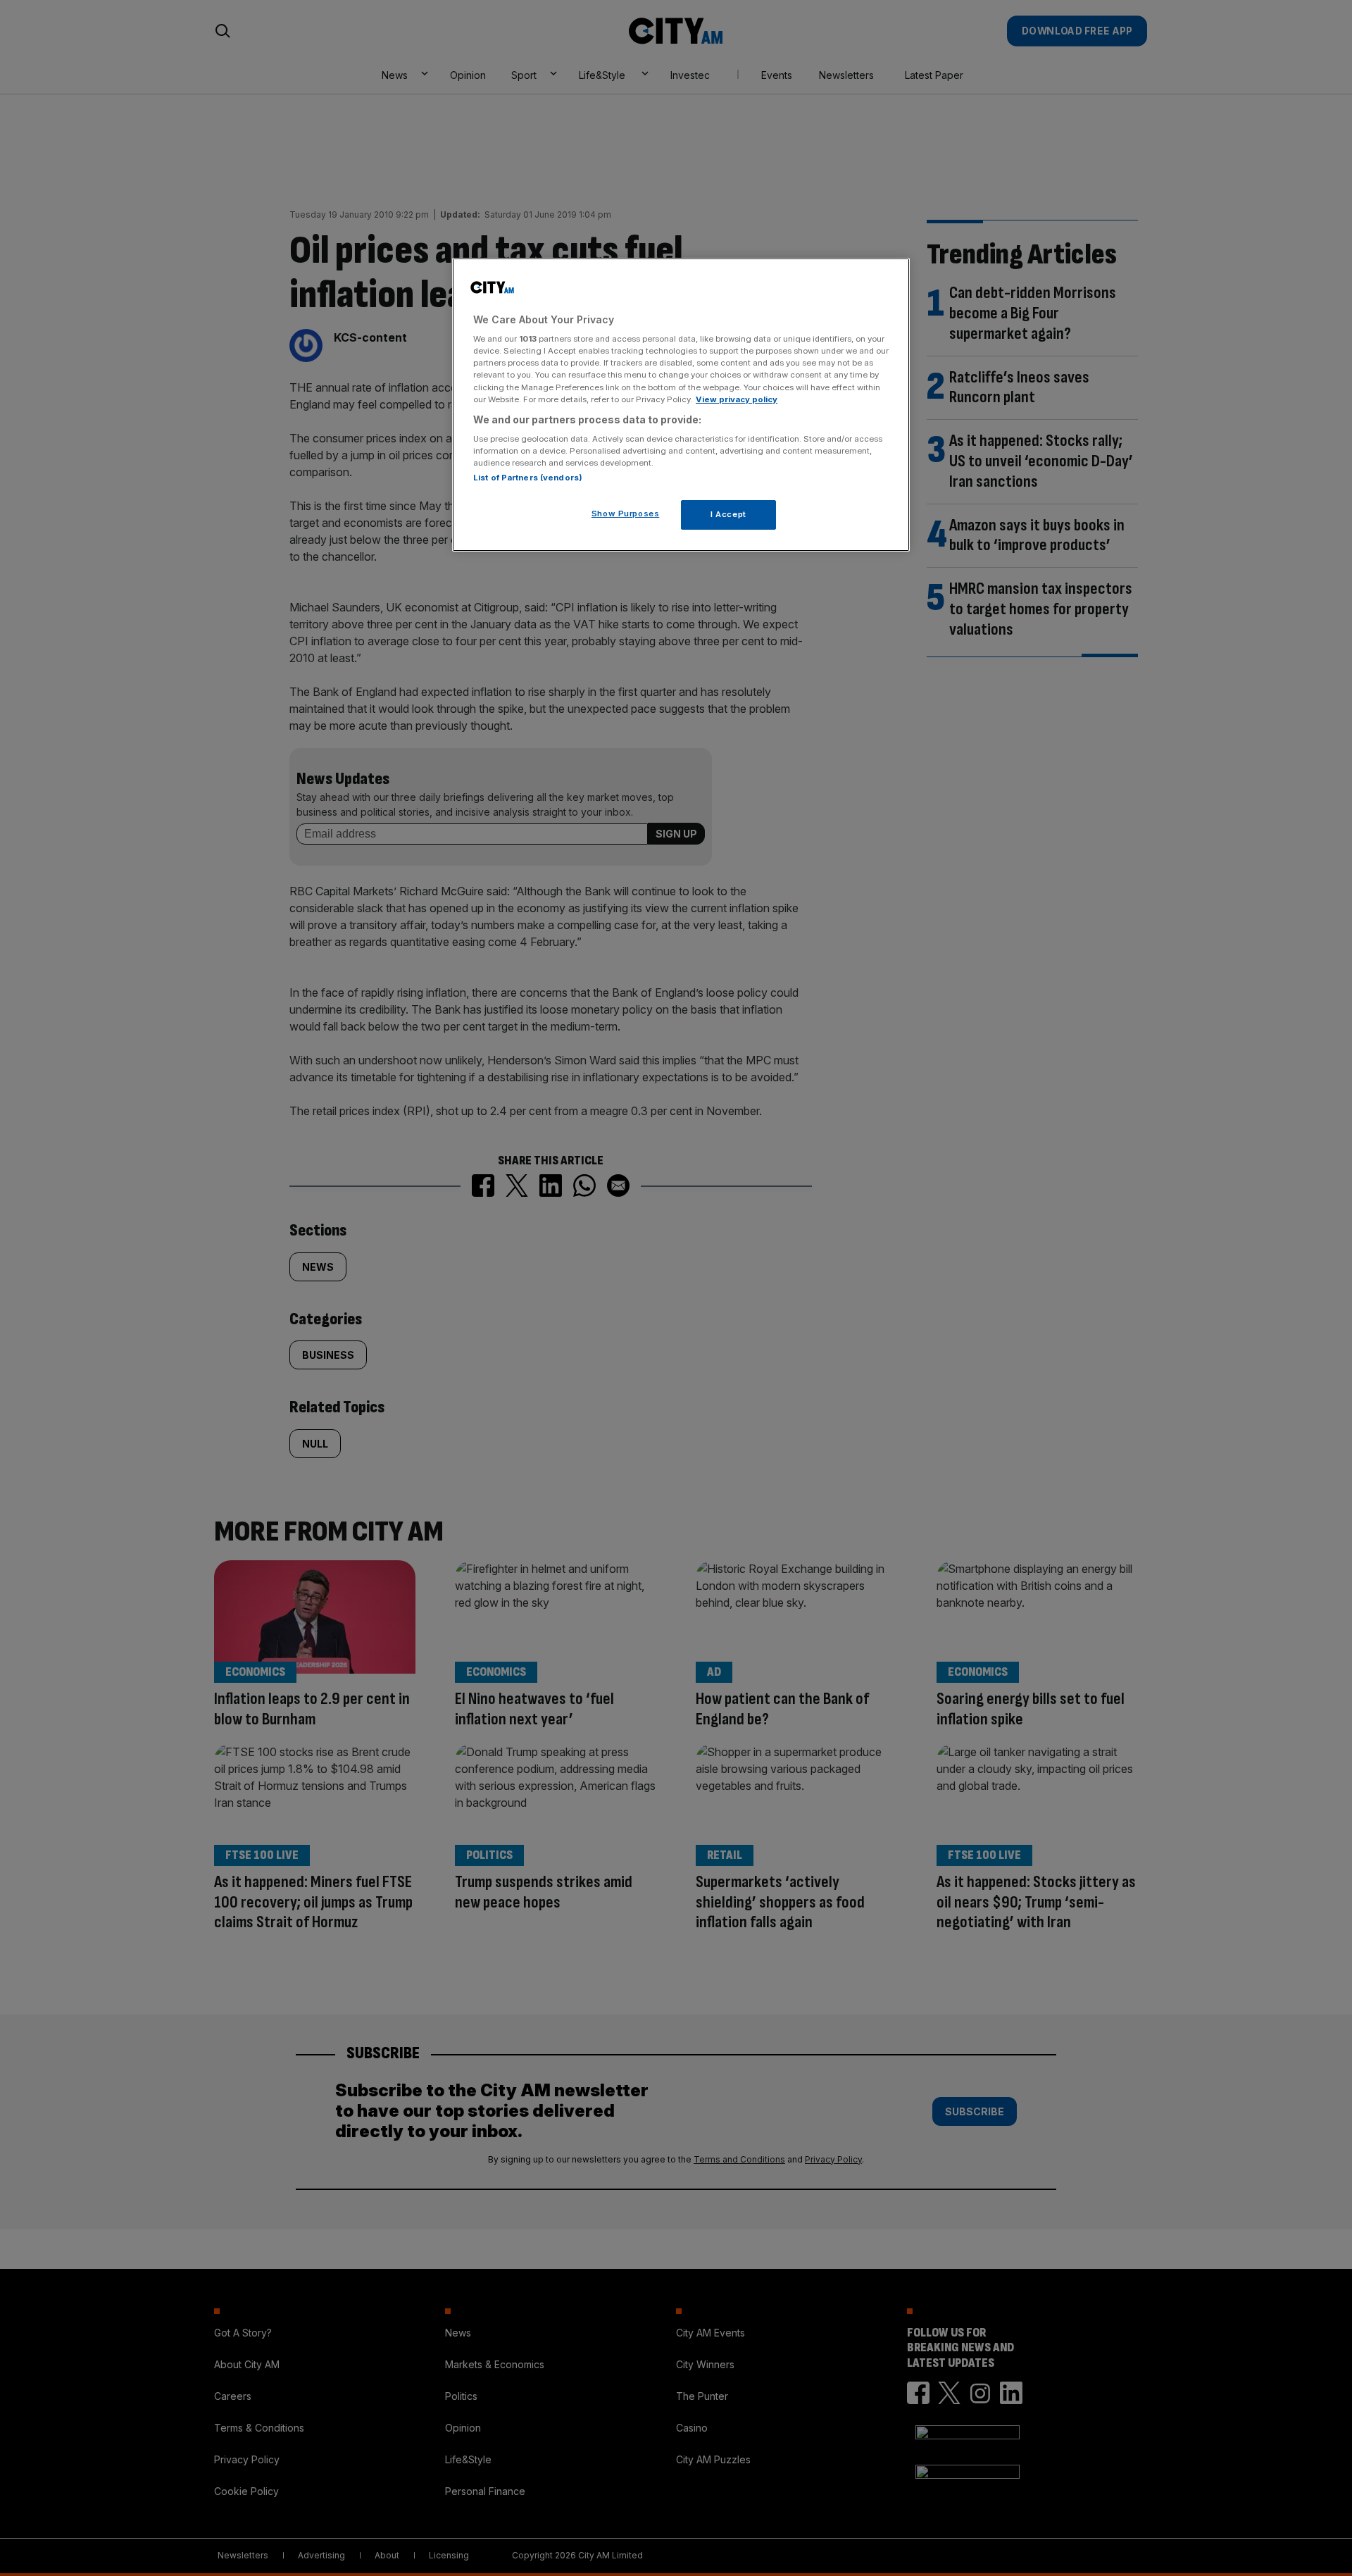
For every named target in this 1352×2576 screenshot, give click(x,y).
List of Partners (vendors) (528, 478)
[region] (681, 405)
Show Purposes (625, 514)
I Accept (728, 514)
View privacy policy (737, 399)
